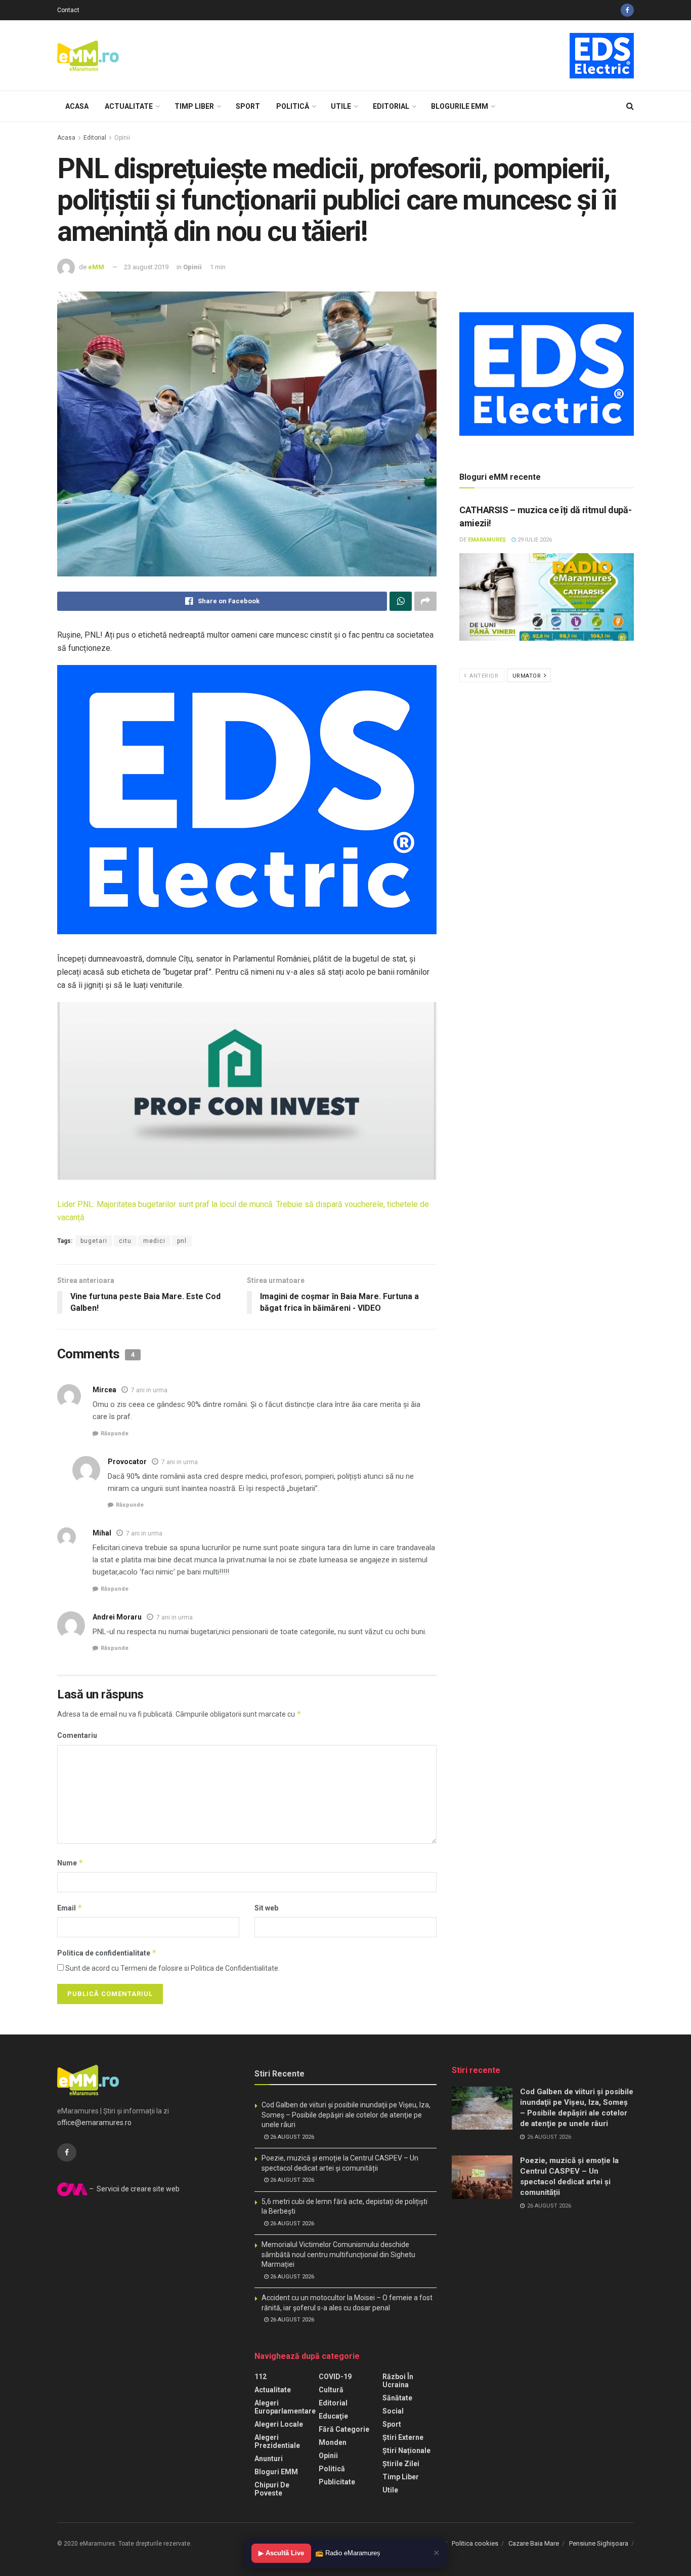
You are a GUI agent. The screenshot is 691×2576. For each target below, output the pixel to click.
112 (261, 2377)
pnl (182, 1241)
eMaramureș (487, 540)
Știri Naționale (406, 2450)
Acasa (77, 106)
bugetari (94, 1241)
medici (154, 1241)
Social (393, 2411)
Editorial (391, 106)
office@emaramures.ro (94, 2123)
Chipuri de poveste (272, 2489)
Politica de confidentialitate (107, 1953)
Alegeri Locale (279, 2424)
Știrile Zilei (401, 2464)
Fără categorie (344, 2429)
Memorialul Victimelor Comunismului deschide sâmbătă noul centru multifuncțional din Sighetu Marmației (338, 2254)
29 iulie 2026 (534, 540)
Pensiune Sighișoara (599, 2543)
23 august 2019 (146, 267)
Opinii (122, 138)
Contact (68, 10)
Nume (70, 1863)
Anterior (483, 676)
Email (70, 1908)
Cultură (331, 2390)
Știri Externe (403, 2437)
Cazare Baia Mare (534, 2543)
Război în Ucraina (398, 2381)
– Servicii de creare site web (134, 2189)
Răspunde (115, 1434)
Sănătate (397, 2398)
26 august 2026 (291, 2137)
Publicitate (337, 2482)
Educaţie (333, 2416)
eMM (96, 267)
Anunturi (269, 2459)
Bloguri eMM (276, 2472)
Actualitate (129, 106)
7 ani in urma (149, 1390)
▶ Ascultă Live (281, 2553)
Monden (333, 2442)
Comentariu (77, 1735)
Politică (293, 106)
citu (125, 1241)
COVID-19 (335, 2377)
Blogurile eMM (460, 106)
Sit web (266, 1908)
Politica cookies (475, 2543)
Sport (248, 106)
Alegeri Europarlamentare (285, 2407)
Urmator (528, 676)
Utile (341, 106)
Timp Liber (194, 106)
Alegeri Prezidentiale (277, 2441)
